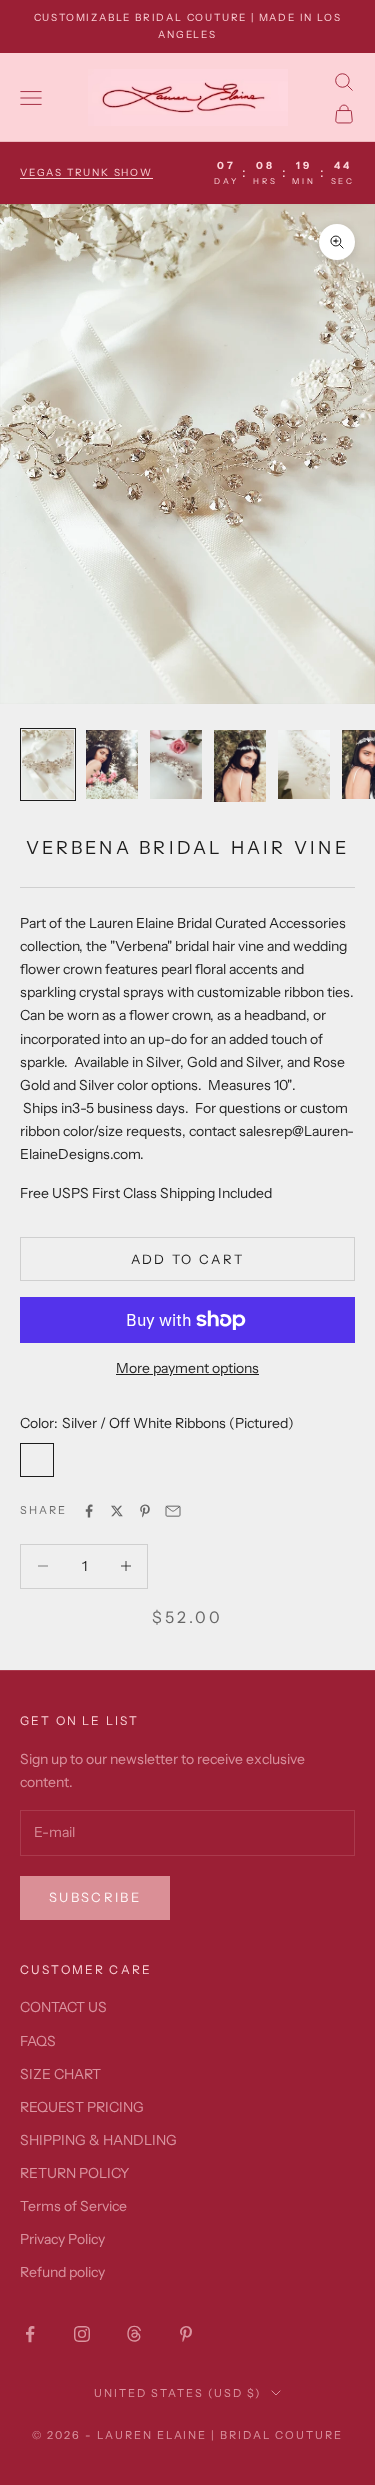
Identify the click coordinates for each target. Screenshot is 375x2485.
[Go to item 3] (176, 764)
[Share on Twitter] (117, 1511)
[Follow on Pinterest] (186, 2334)
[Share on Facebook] (89, 1511)
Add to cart (188, 1259)
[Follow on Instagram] (82, 2334)
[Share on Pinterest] (145, 1511)
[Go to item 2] (112, 764)
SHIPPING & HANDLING (98, 2140)
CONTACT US (63, 2007)
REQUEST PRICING (82, 2107)
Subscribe (95, 1897)
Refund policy (62, 2272)
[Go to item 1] (48, 764)
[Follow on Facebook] (30, 2334)
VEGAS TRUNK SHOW (86, 172)
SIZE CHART (60, 2074)
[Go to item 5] (304, 764)
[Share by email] (173, 1511)
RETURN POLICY (74, 2173)
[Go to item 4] (240, 766)
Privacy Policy (62, 2239)
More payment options (187, 1368)
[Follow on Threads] (134, 2334)
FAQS (38, 2041)
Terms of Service (73, 2206)
